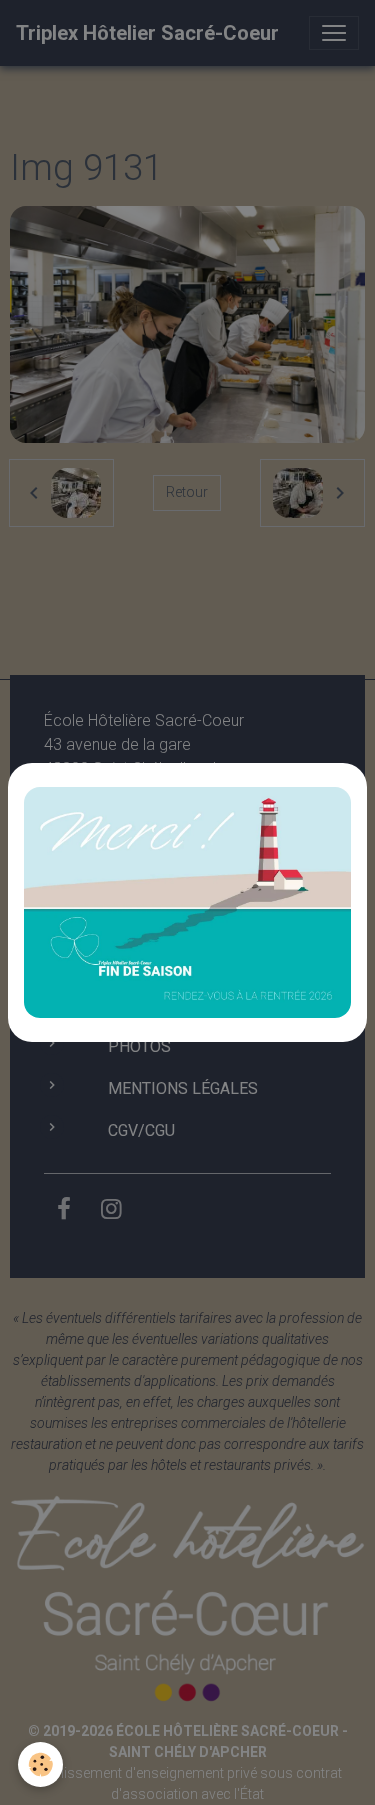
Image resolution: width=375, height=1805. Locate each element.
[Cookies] (40, 1764)
